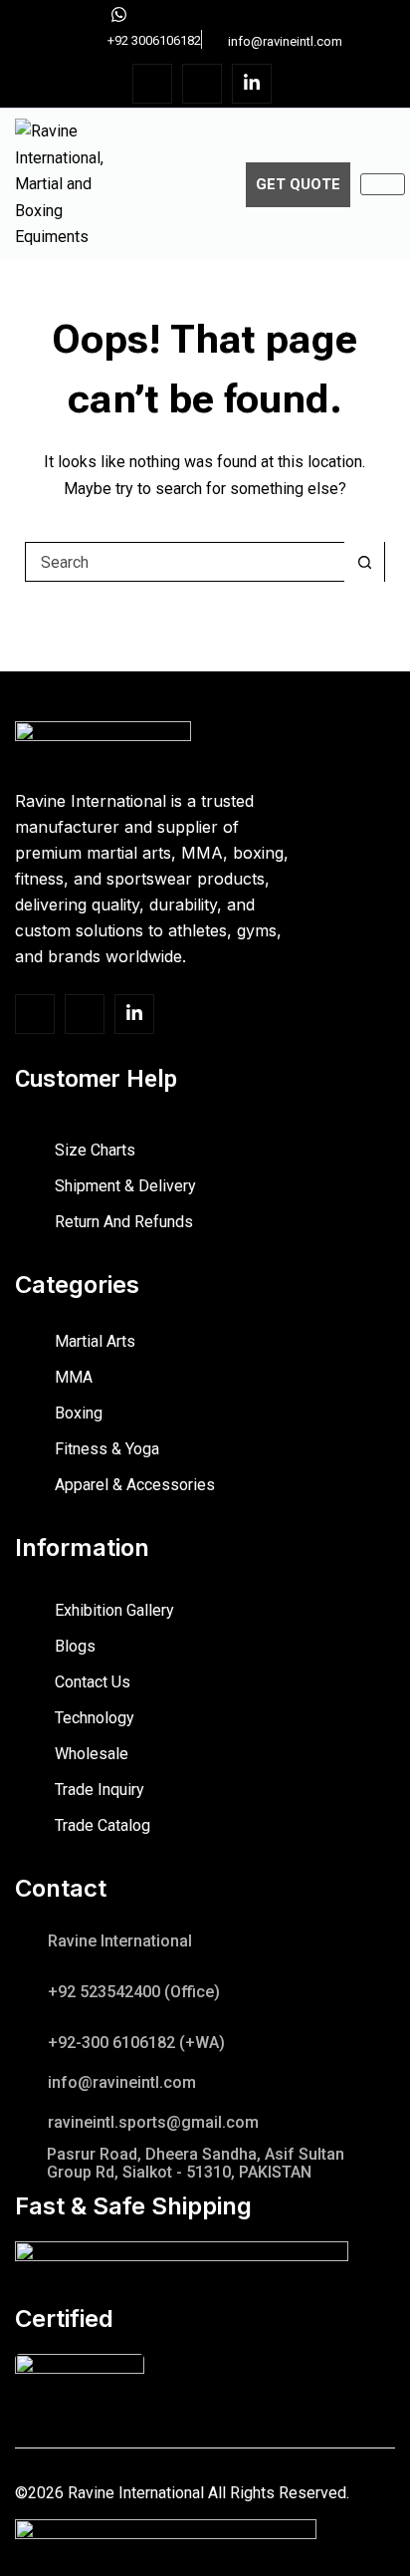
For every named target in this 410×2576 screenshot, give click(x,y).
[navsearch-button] (216, 180)
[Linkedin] (252, 84)
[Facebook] (152, 84)
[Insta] (202, 84)
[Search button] (364, 562)
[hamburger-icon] (383, 184)
